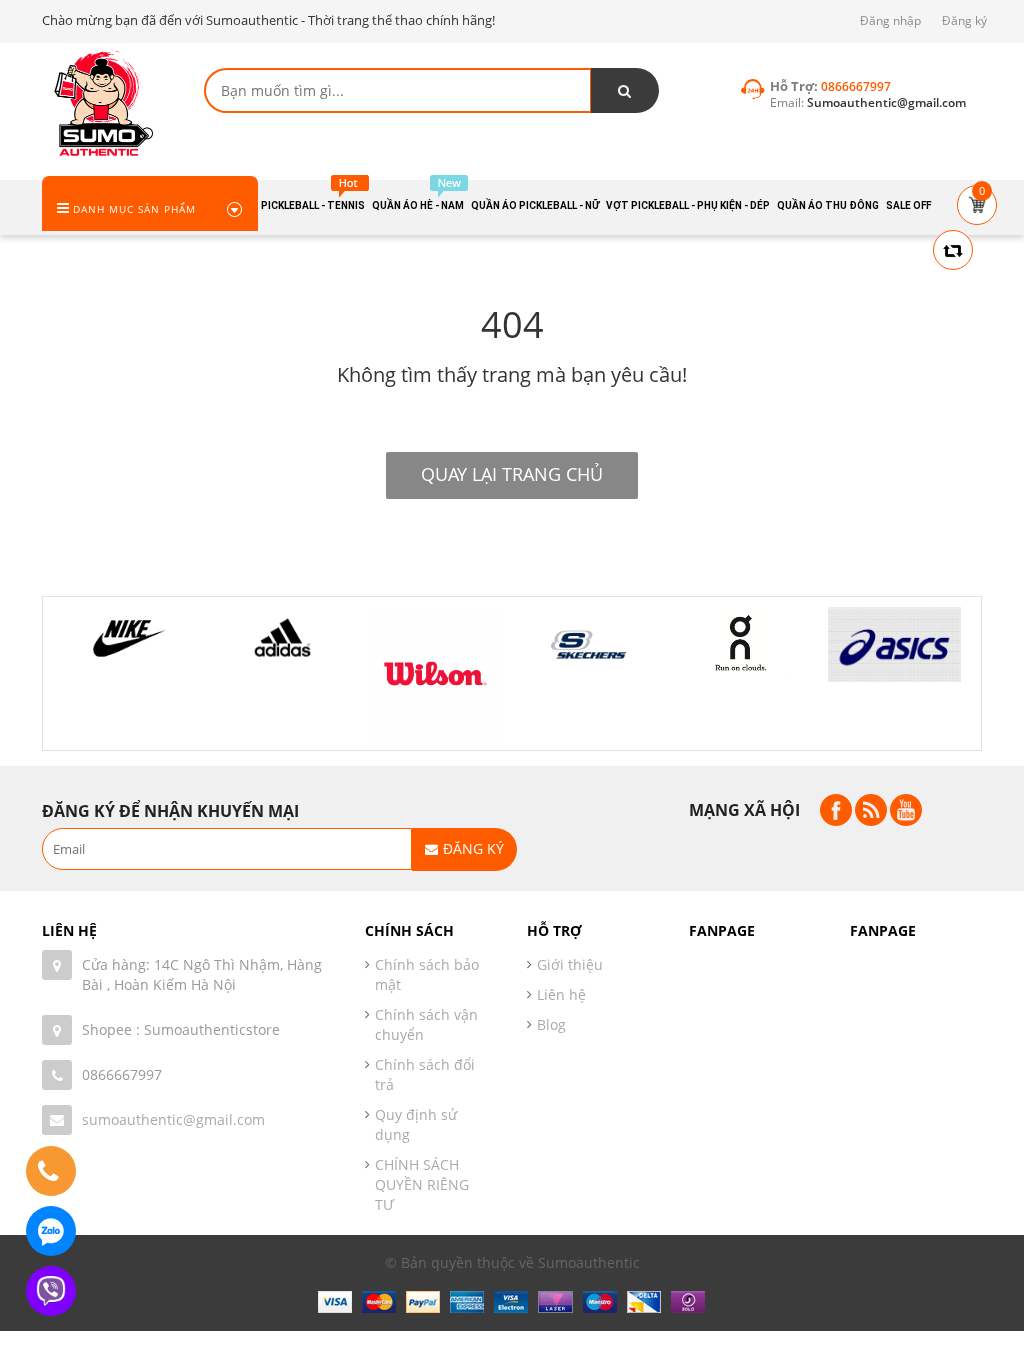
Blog (551, 1024)
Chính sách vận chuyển (426, 1024)
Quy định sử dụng (416, 1124)
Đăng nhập (890, 20)
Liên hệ (561, 994)
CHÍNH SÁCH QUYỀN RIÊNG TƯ (422, 1184)
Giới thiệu (570, 964)
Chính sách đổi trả (425, 1074)
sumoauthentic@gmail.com (173, 1119)
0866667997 (122, 1074)
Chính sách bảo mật (427, 974)
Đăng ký (964, 20)
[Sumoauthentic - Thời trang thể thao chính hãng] (102, 102)
